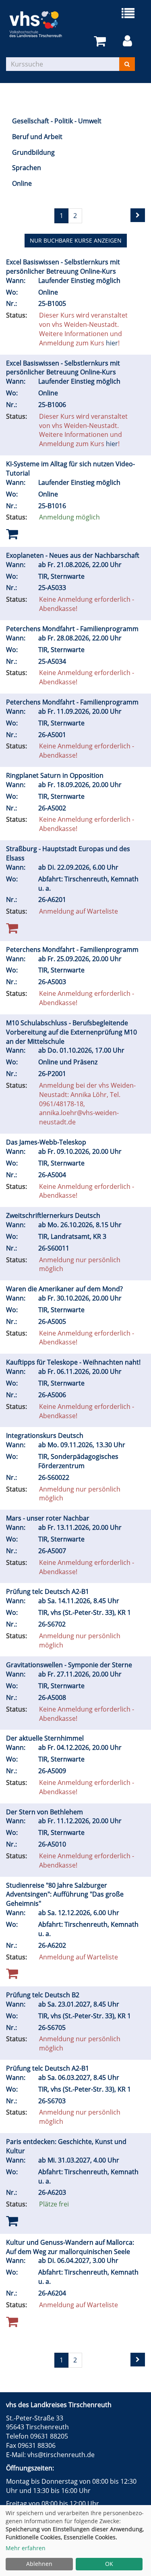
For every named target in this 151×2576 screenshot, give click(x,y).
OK (109, 2564)
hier (112, 343)
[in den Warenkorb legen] (12, 533)
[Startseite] (41, 24)
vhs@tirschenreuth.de (61, 2455)
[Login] (129, 41)
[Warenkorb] (101, 41)
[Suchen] (127, 64)
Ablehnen (39, 2564)
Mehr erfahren (26, 2548)
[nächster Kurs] (138, 215)
